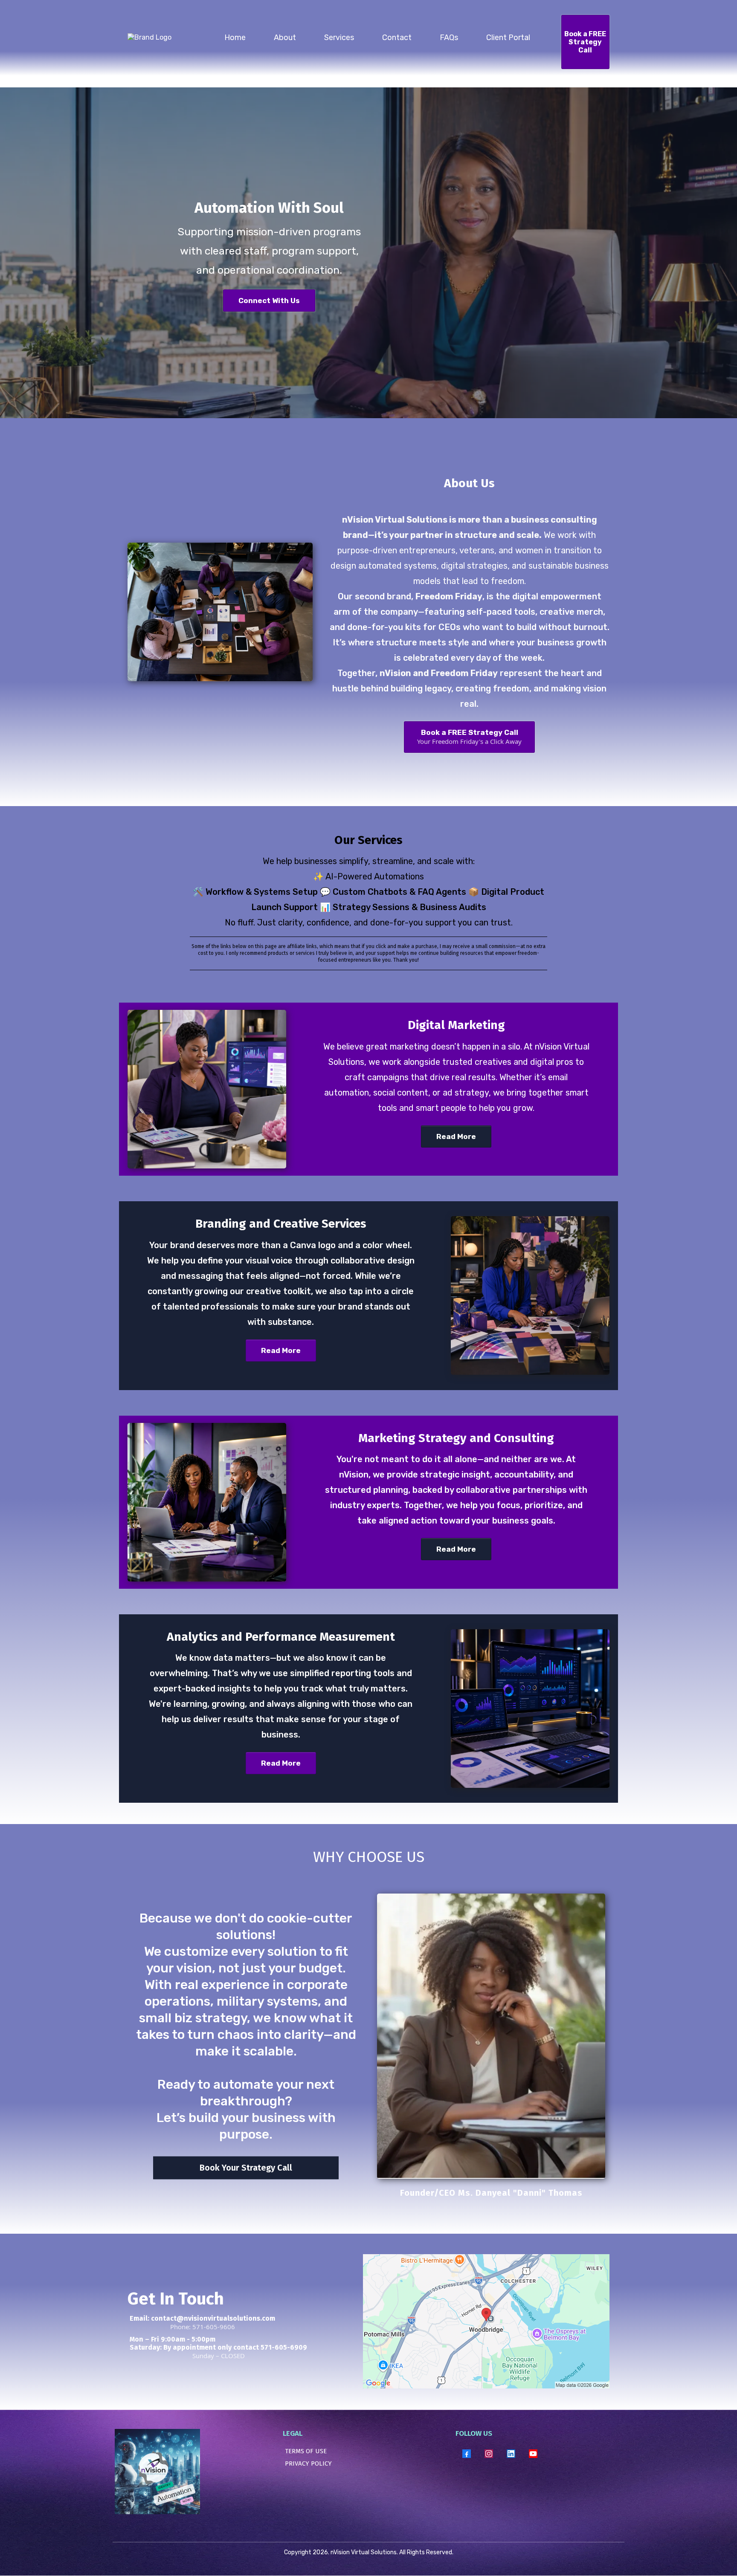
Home (235, 38)
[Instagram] (489, 2454)
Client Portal (508, 38)
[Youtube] (533, 2454)
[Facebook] (467, 2454)
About (285, 38)
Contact (397, 38)
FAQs (449, 38)
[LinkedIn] (511, 2454)
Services (339, 38)
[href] (486, 2321)
